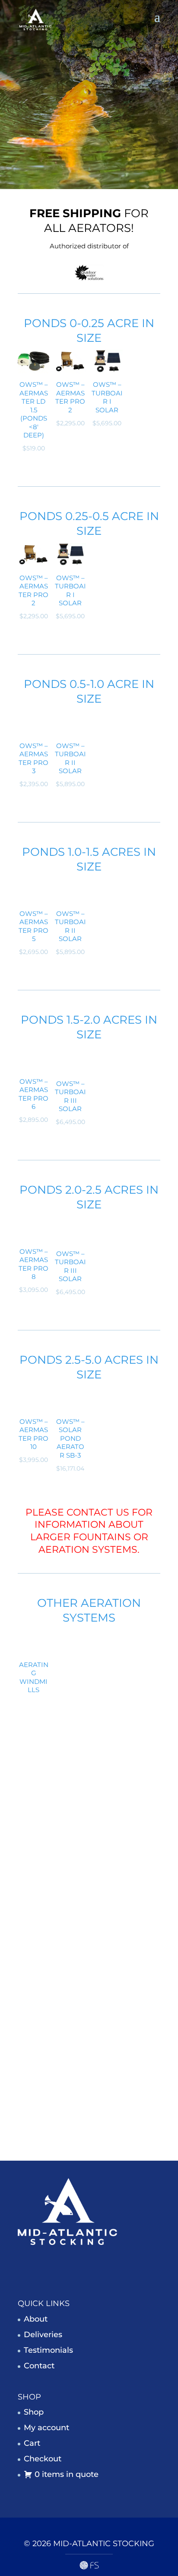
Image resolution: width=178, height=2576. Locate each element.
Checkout (43, 2459)
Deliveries (43, 2334)
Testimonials (48, 2350)
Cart (32, 2443)
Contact (39, 2365)
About (36, 2319)
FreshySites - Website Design (89, 2565)
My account (46, 2428)
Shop (34, 2412)
